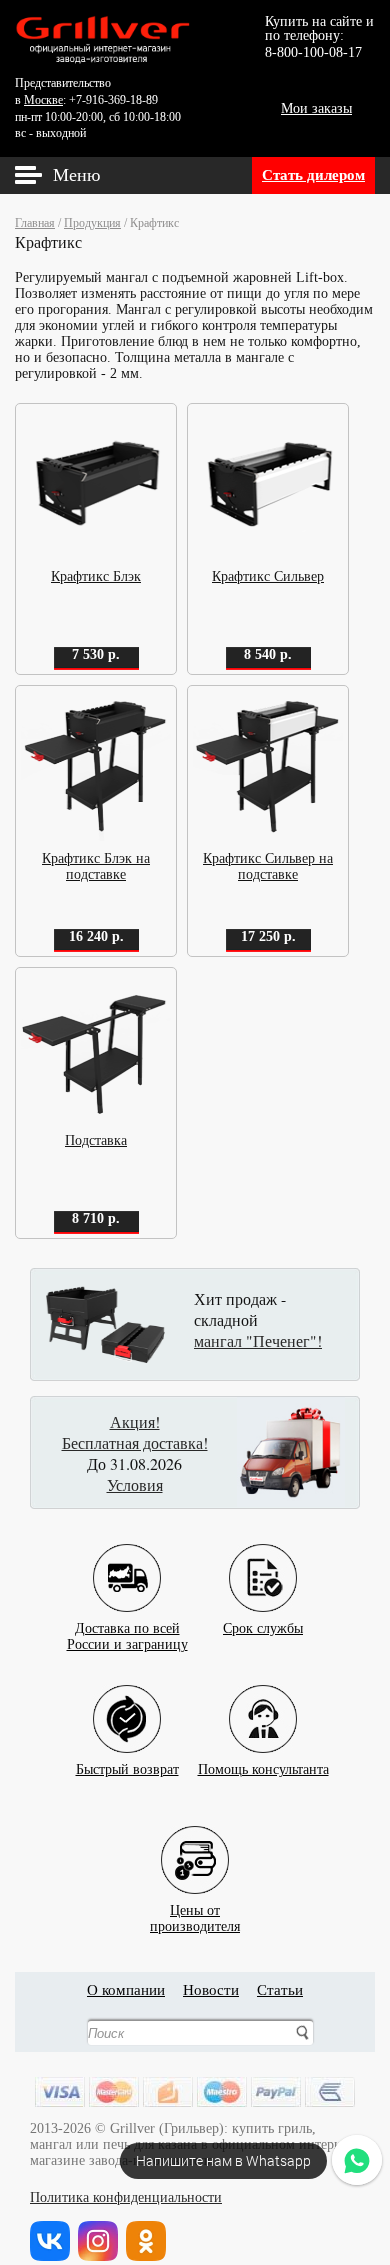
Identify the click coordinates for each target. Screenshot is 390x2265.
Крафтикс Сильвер (268, 576)
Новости (211, 1990)
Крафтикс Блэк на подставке (96, 866)
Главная (35, 223)
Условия (135, 1484)
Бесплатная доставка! (135, 1442)
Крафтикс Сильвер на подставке (268, 866)
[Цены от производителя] (195, 1844)
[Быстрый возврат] (127, 1703)
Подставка (96, 1140)
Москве (43, 100)
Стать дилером (313, 175)
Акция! (135, 1421)
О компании (126, 1990)
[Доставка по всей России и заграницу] (127, 1562)
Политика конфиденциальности (126, 2197)
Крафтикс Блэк (96, 576)
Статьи (280, 1990)
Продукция (92, 223)
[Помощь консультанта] (263, 1703)
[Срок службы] (263, 1562)
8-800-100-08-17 (313, 52)
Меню (76, 175)
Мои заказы (316, 108)
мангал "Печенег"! (258, 1340)
